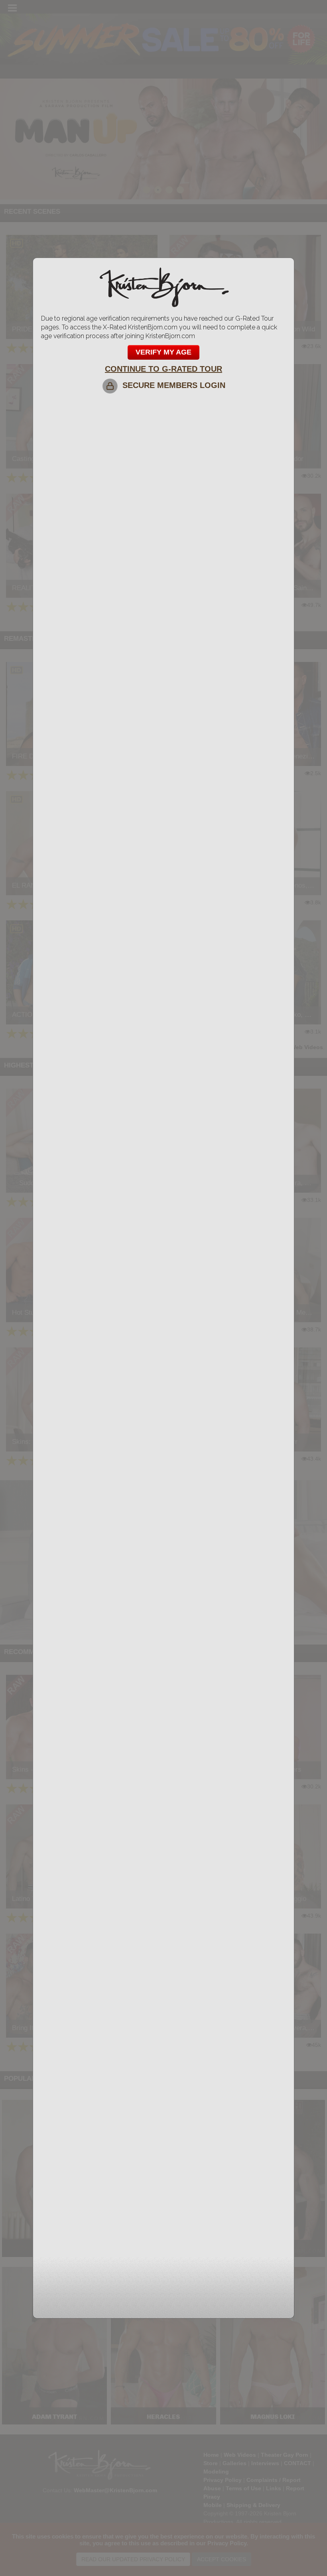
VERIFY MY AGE (163, 352)
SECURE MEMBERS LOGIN (171, 385)
